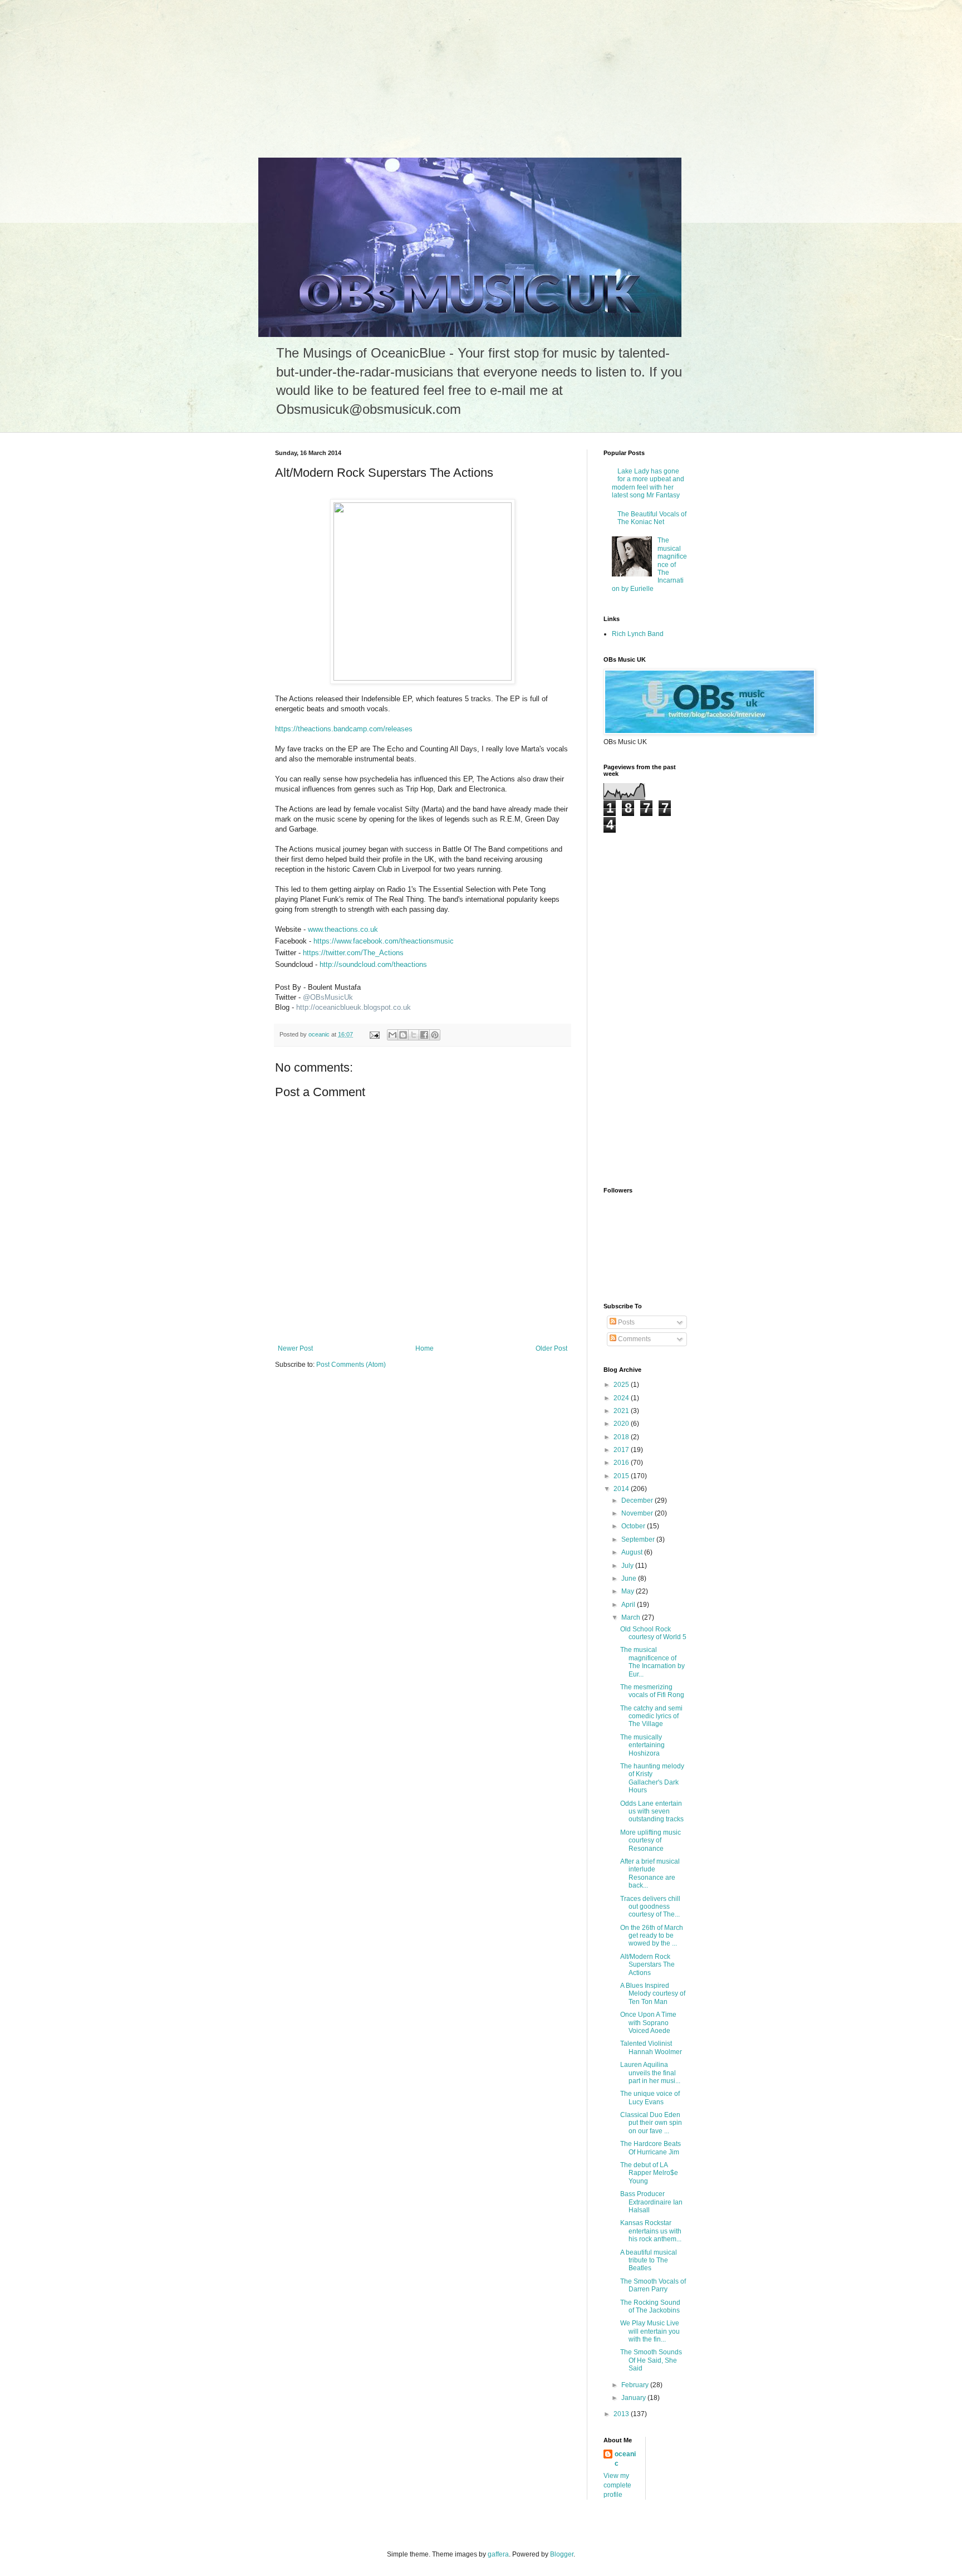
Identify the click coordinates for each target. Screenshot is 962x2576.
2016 (622, 1463)
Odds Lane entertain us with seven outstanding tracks (652, 1812)
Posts (625, 1322)
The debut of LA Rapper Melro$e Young (649, 2173)
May (629, 1591)
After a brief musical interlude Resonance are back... (650, 1873)
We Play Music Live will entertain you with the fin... (650, 2331)
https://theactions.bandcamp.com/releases (344, 729)
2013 (622, 2414)
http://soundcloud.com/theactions (373, 964)
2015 (622, 1476)
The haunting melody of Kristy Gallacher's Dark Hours (652, 1778)
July (628, 1566)
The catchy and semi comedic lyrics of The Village (651, 1716)
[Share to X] (414, 1035)
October (634, 1526)
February (636, 2385)
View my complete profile (617, 2485)
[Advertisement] (84, 70)
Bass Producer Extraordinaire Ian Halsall (651, 2202)
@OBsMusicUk (328, 997)
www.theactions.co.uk (343, 929)
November (638, 1513)
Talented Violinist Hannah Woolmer (651, 2047)
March (632, 1617)
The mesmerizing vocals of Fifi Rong (652, 1691)
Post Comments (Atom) (351, 1365)
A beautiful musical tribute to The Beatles (649, 2260)
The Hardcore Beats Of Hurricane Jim (651, 2148)
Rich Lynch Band (638, 634)
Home (424, 1348)
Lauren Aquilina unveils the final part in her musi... (650, 2073)
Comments (634, 1339)
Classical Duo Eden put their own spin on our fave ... (651, 2123)
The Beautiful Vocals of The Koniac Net (652, 518)
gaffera (498, 2554)
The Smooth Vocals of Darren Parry (653, 2285)
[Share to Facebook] (424, 1035)
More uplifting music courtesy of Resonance (651, 1841)
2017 (622, 1450)
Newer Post (295, 1348)
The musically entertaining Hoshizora (642, 1745)
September (639, 1539)
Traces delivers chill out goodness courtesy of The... (650, 1907)
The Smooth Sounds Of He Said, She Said (651, 2360)
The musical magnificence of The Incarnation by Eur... (652, 1662)
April (629, 1605)
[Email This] (392, 1035)
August (633, 1552)
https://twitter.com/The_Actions (353, 953)
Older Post (551, 1348)
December (638, 1500)
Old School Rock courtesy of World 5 (653, 1633)
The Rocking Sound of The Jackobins (650, 2306)
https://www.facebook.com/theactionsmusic (384, 941)
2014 (622, 1489)
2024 (622, 1398)
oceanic (625, 2459)
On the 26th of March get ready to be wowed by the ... (652, 1936)
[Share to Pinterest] (435, 1035)
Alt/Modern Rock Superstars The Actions (647, 1965)
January (634, 2398)
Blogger (562, 2554)
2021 (622, 1411)
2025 (622, 1385)
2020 (622, 1424)
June (630, 1578)
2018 (622, 1437)
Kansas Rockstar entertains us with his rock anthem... (651, 2231)
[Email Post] (374, 1034)
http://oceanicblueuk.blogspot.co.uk (354, 1007)
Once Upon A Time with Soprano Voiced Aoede (648, 2023)
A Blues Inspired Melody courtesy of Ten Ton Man (653, 1994)
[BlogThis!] (403, 1035)
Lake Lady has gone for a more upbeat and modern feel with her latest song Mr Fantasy (648, 483)
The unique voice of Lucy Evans (650, 2098)
